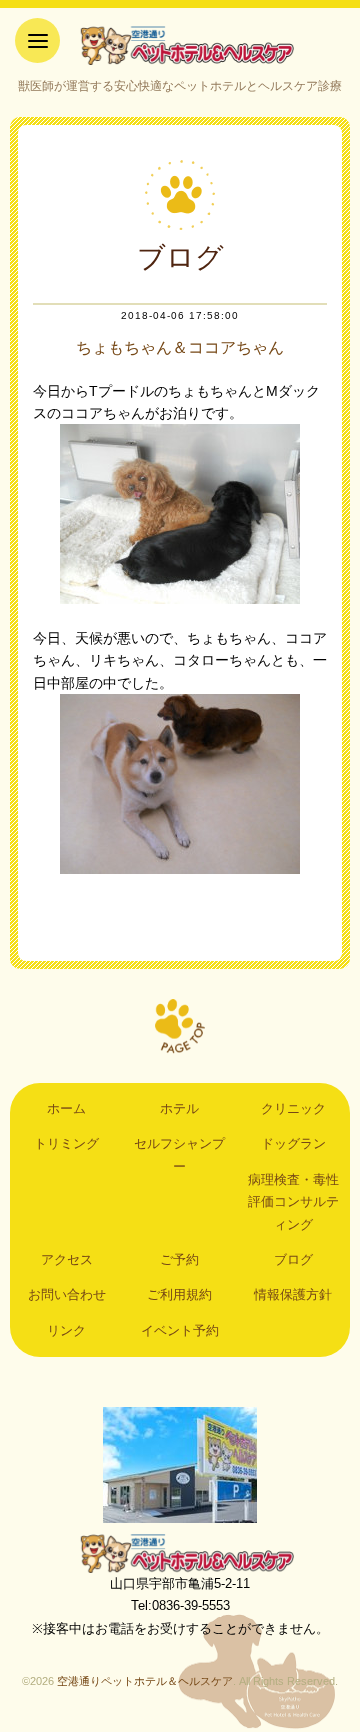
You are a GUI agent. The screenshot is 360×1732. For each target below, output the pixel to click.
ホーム (66, 1108)
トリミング (66, 1143)
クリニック (293, 1108)
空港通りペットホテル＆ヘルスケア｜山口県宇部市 (180, 45)
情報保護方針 (293, 1294)
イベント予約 (180, 1330)
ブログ (293, 1259)
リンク (66, 1330)
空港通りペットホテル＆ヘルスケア (180, 1553)
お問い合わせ (67, 1294)
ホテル (179, 1108)
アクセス (67, 1259)
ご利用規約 (179, 1294)
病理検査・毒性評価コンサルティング (293, 1202)
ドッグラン (293, 1143)
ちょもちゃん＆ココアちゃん (180, 347)
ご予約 (179, 1259)
